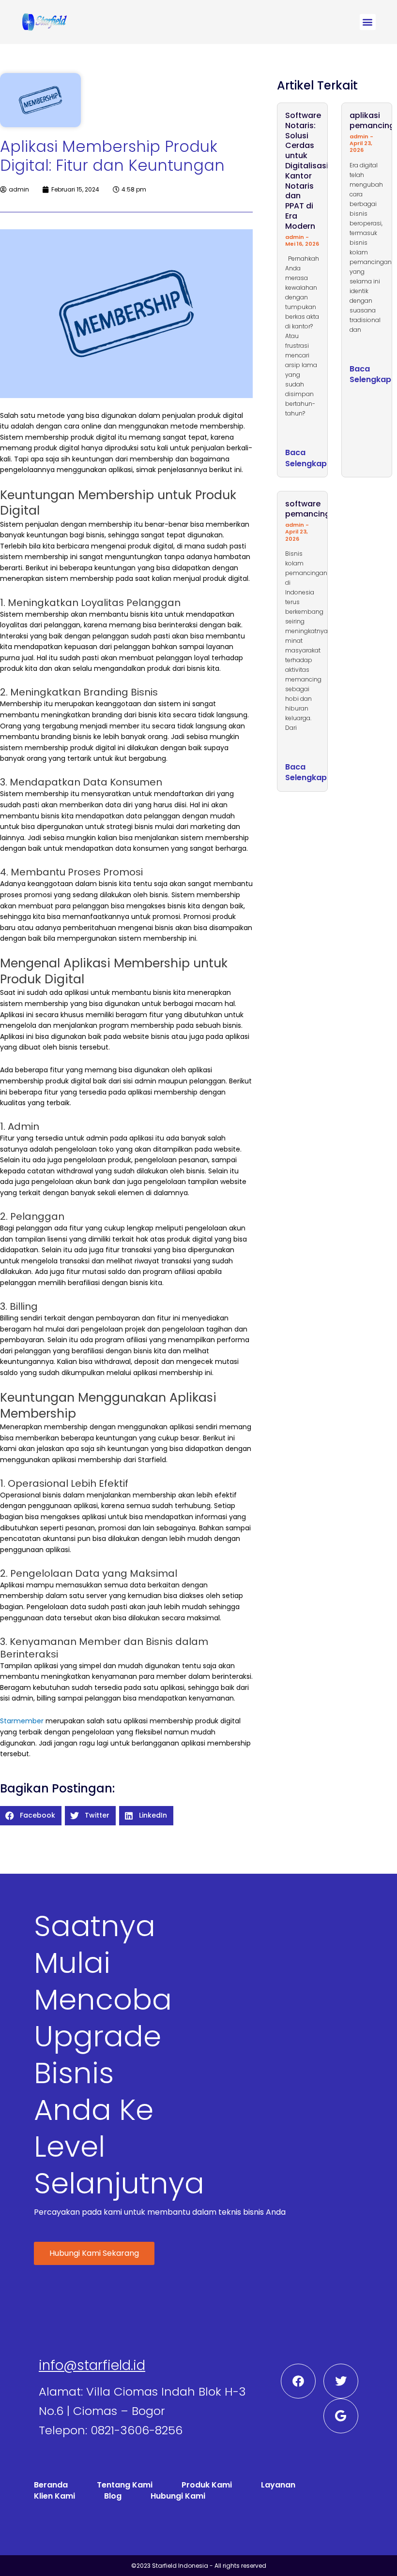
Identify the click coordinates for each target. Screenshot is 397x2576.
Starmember (22, 1721)
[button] (368, 22)
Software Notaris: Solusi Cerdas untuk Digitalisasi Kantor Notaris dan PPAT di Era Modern (307, 171)
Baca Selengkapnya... (316, 458)
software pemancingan (313, 509)
